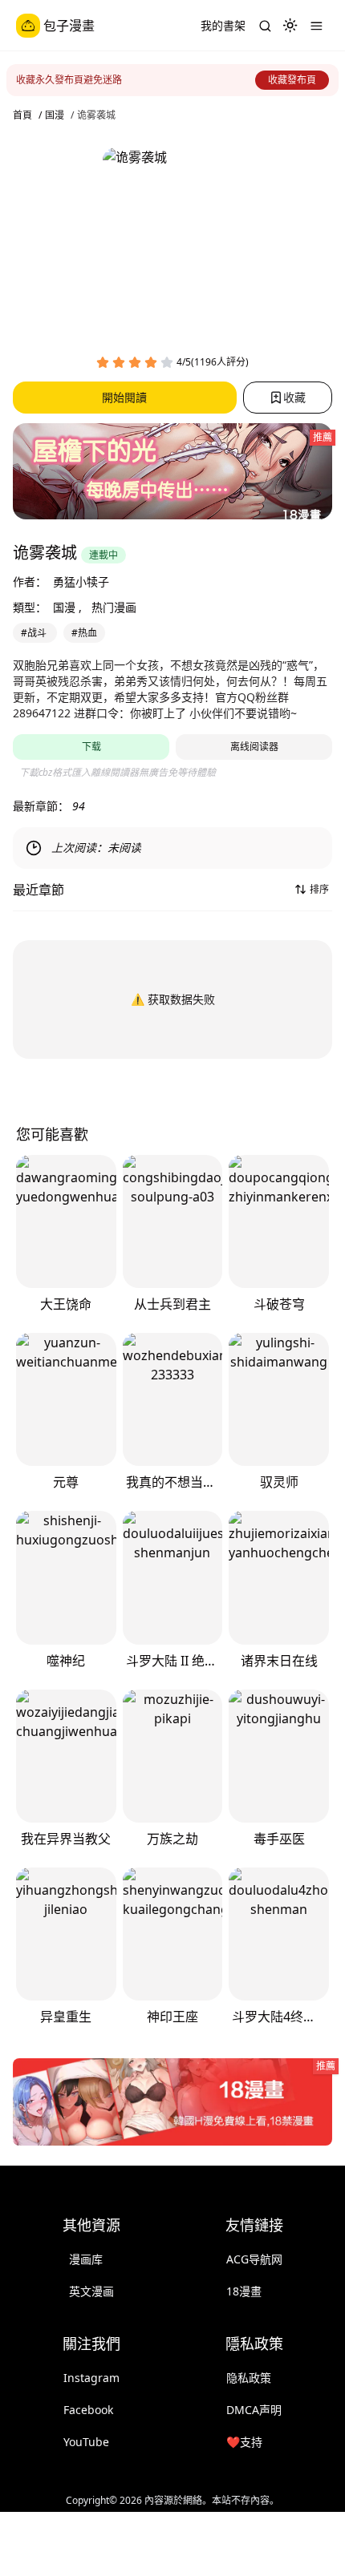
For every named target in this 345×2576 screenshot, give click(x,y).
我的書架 (223, 25)
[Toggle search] (265, 26)
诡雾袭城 (96, 115)
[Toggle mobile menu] (316, 26)
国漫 (55, 115)
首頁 (22, 115)
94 (79, 806)
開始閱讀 (124, 397)
